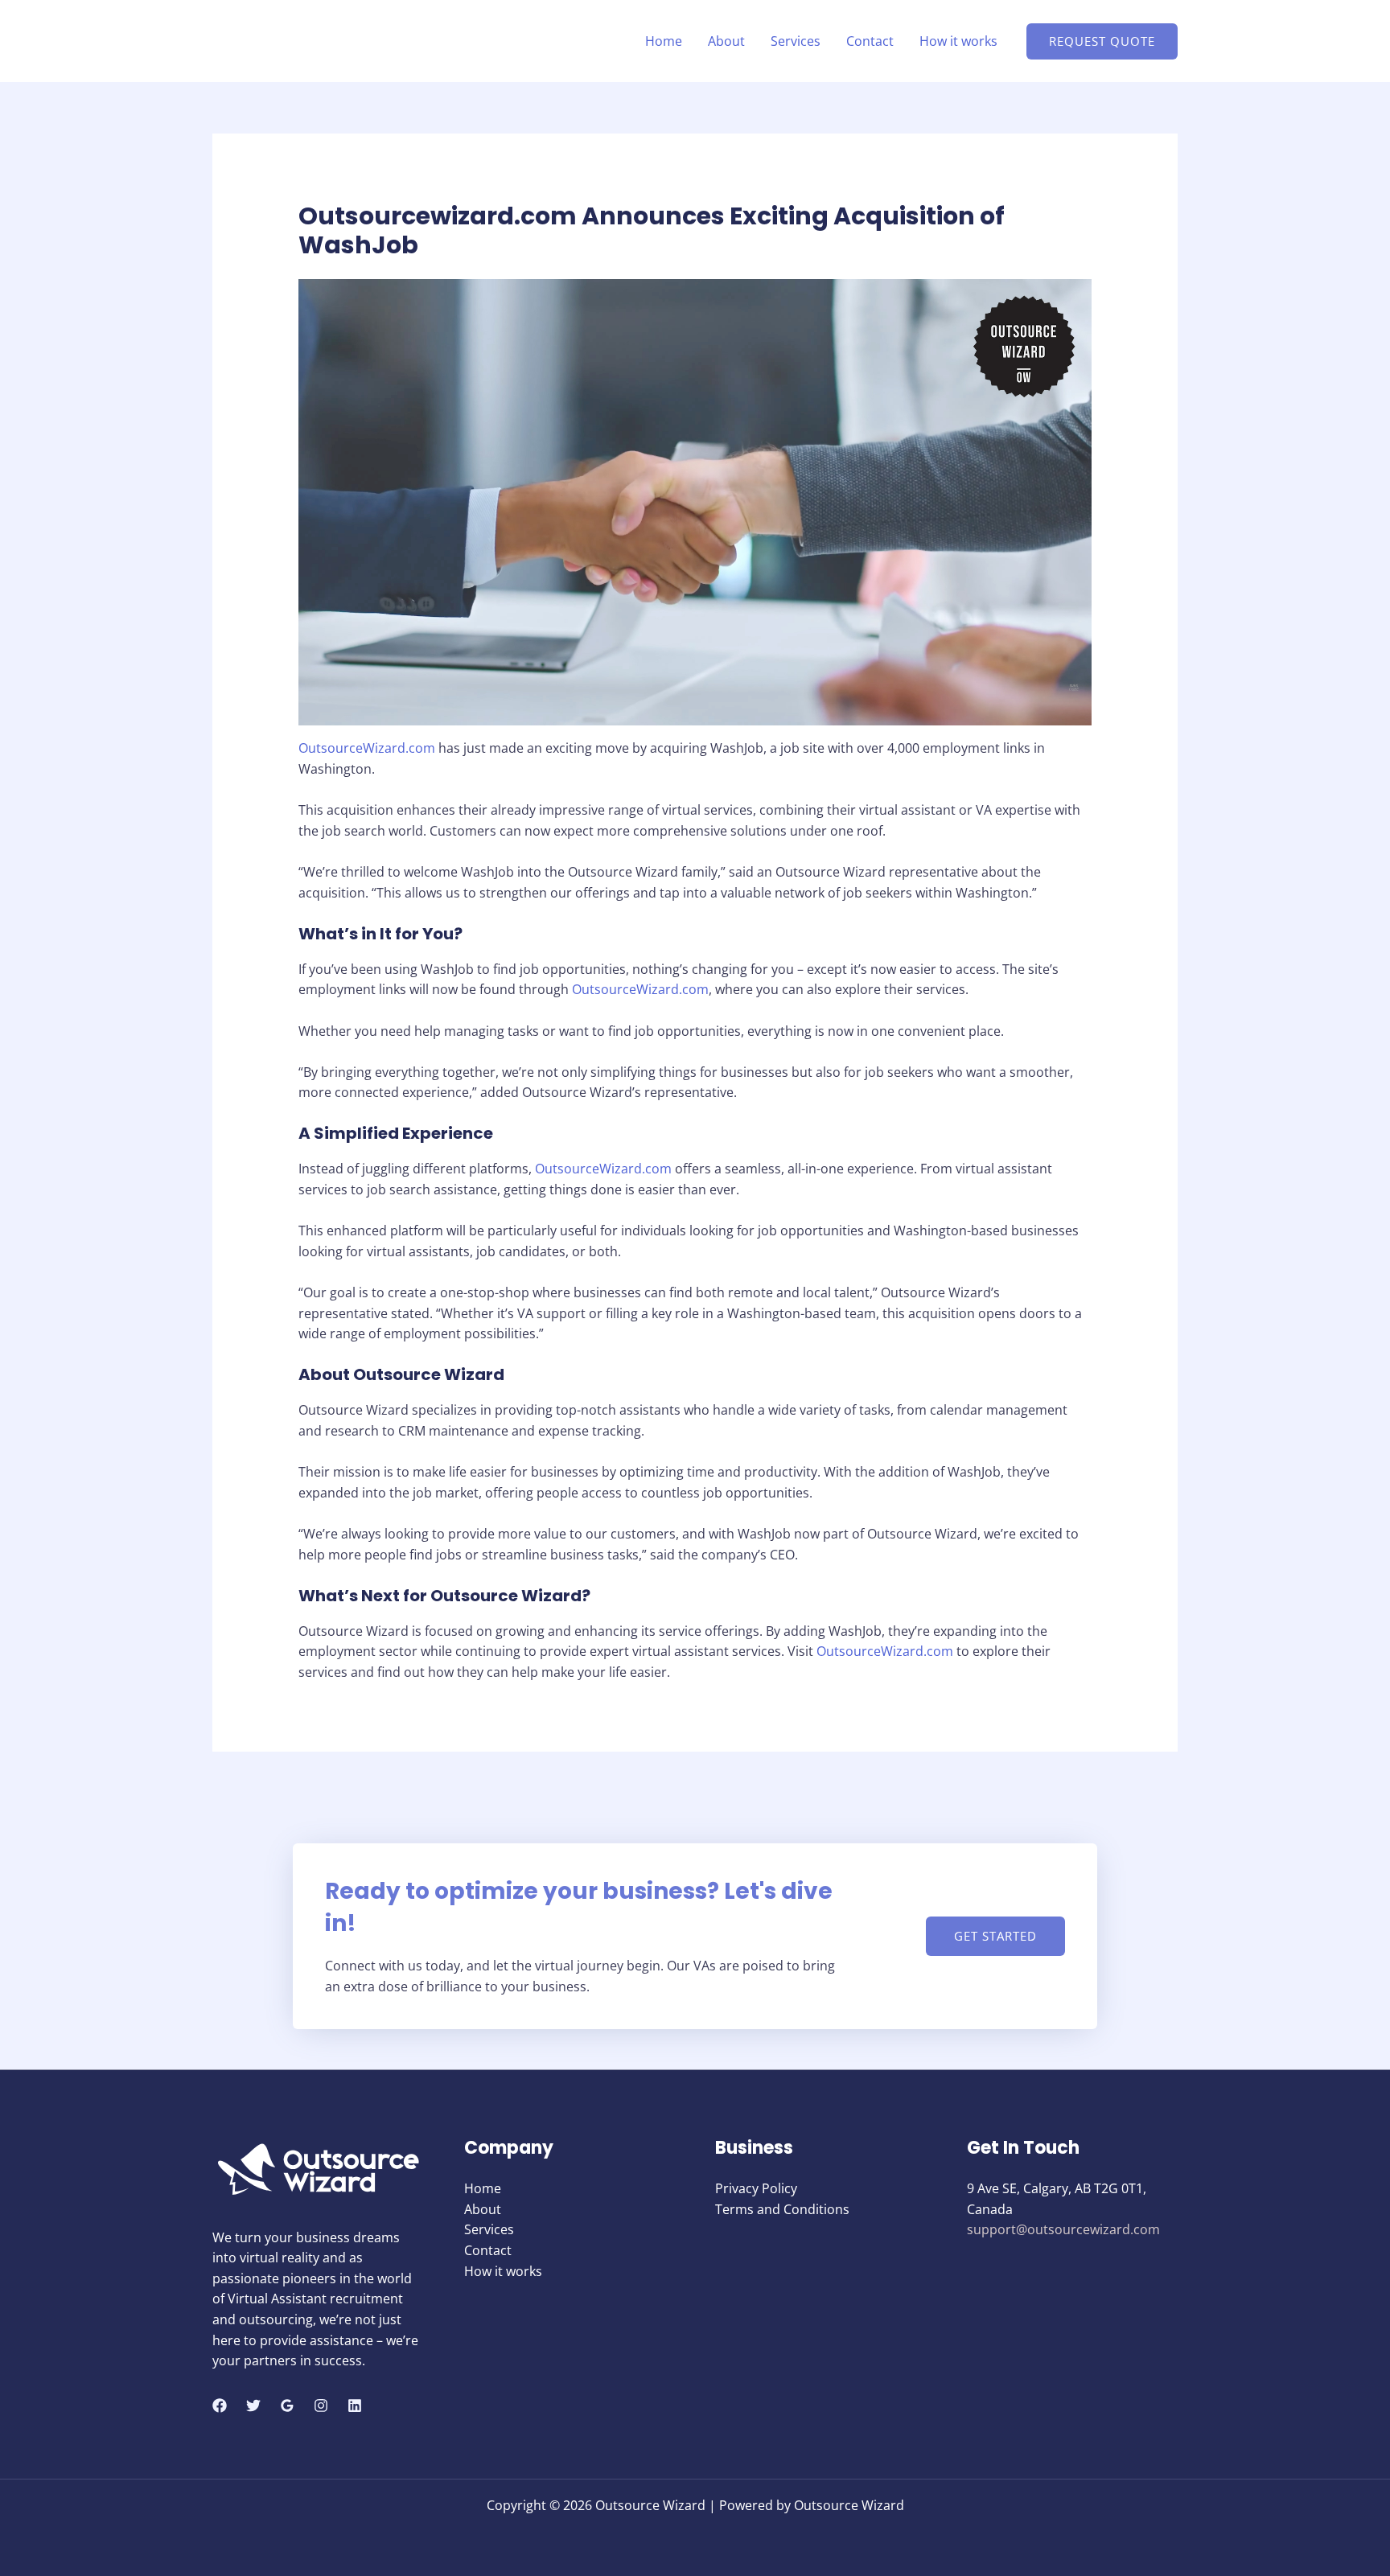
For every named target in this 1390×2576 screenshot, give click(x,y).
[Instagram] (321, 2405)
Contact (870, 41)
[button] (1102, 41)
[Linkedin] (355, 2405)
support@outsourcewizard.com (1063, 2229)
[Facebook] (220, 2405)
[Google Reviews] (287, 2405)
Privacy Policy (756, 2188)
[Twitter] (253, 2405)
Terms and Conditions (782, 2209)
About (726, 41)
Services (796, 41)
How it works (958, 41)
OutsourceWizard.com (367, 748)
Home (664, 41)
